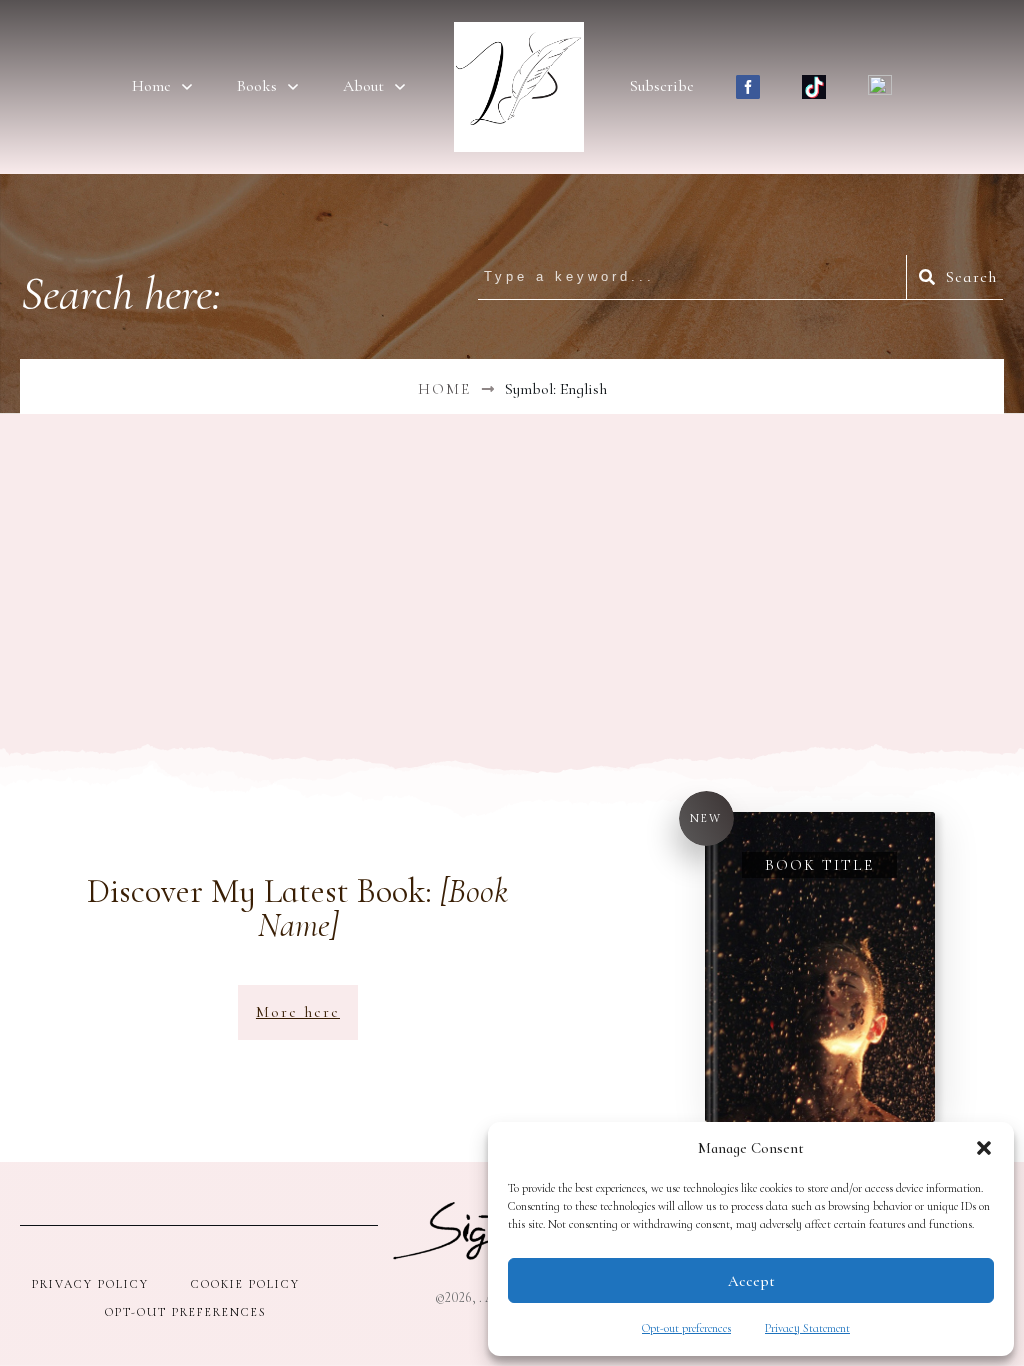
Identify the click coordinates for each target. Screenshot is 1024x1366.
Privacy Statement (807, 1328)
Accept (751, 1281)
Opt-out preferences (686, 1328)
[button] (984, 1148)
